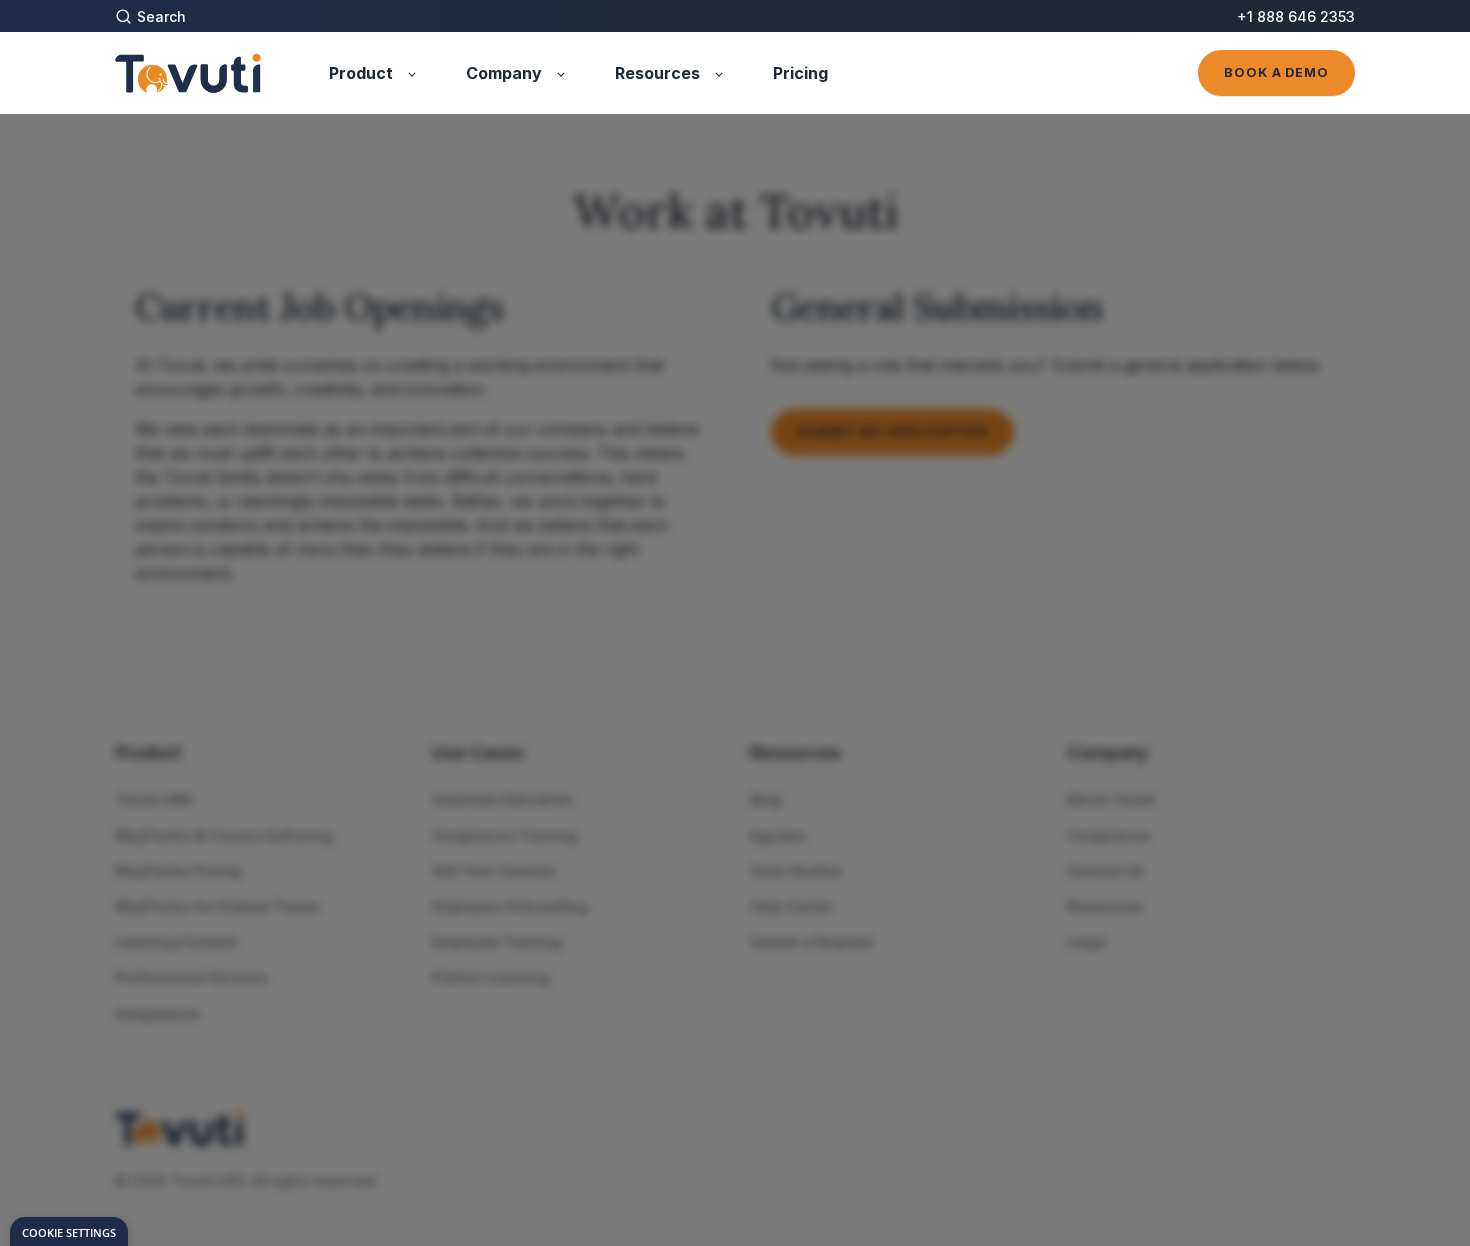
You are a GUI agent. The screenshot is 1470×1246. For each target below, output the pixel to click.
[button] (165, 16)
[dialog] (69, 1231)
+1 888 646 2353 (1296, 16)
